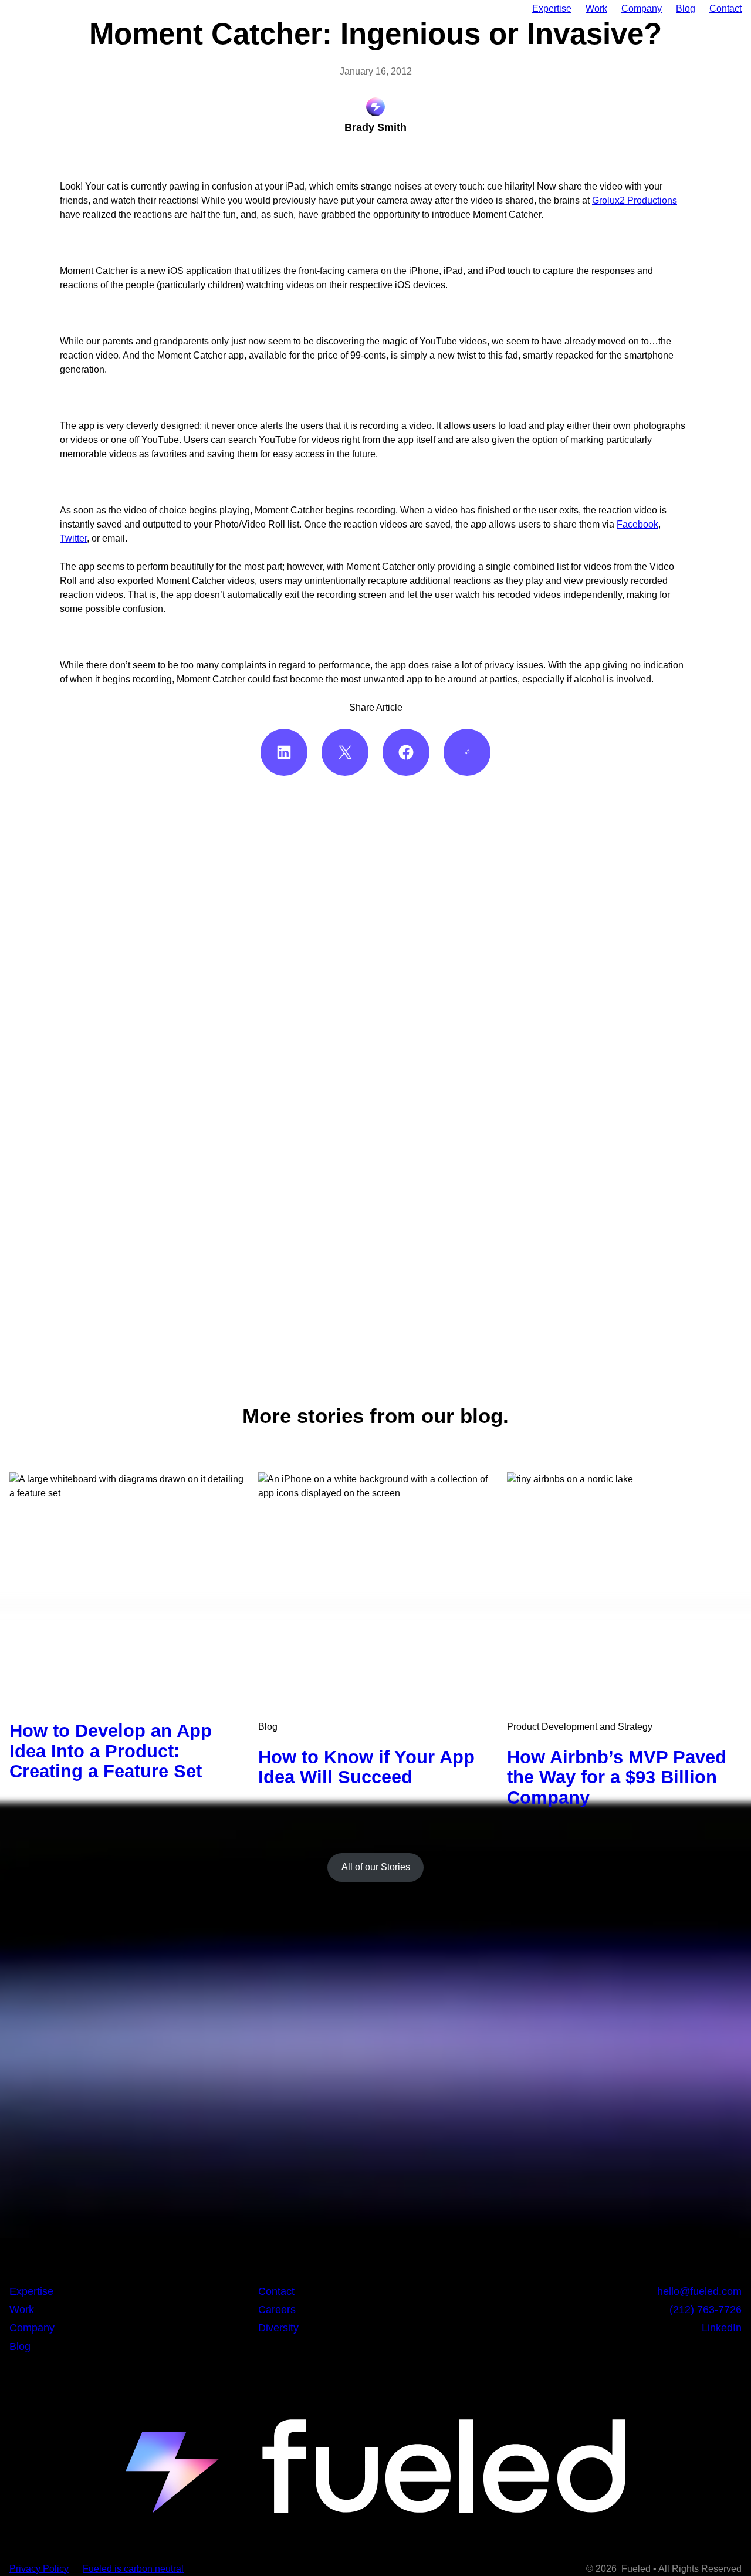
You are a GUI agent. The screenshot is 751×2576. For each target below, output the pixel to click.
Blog (268, 1727)
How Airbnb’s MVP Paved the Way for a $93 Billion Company (617, 1778)
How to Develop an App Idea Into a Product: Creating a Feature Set (111, 1751)
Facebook (637, 524)
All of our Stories (376, 1867)
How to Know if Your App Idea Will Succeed (366, 1767)
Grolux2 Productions (635, 200)
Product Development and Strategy (580, 1727)
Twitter (73, 538)
